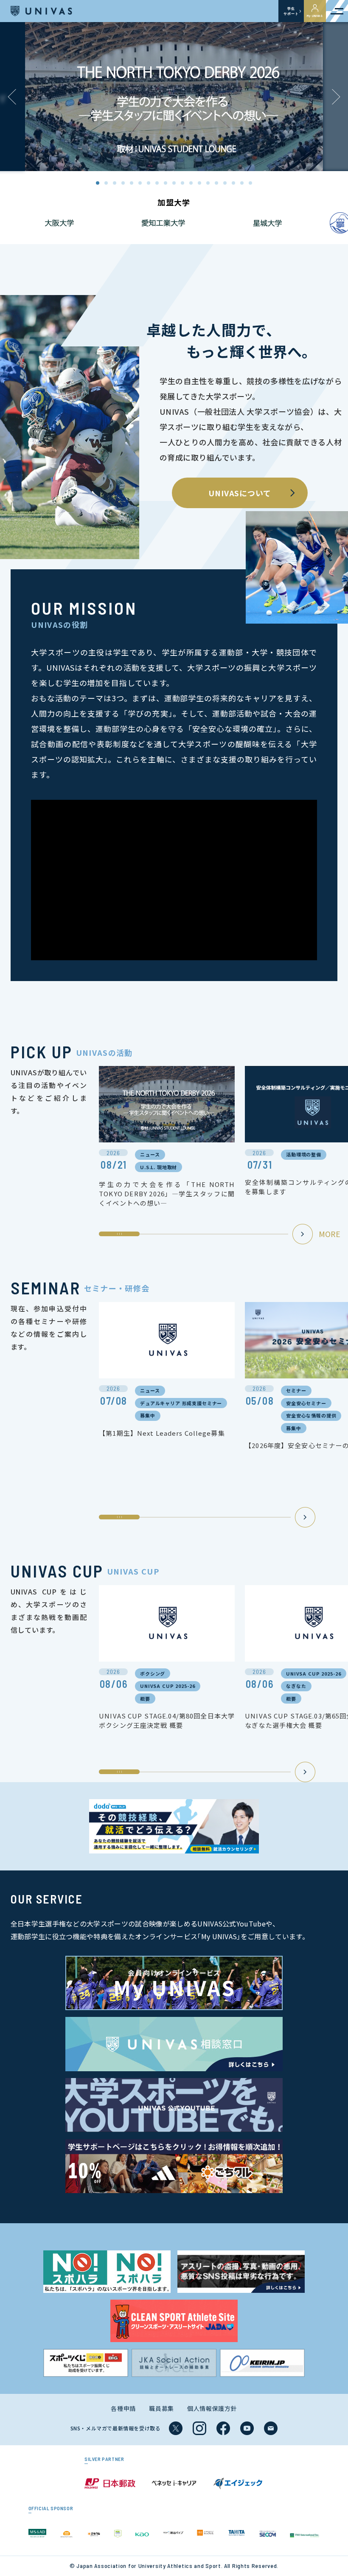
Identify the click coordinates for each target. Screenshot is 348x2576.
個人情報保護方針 (212, 2408)
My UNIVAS (315, 16)
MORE (330, 1234)
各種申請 (123, 2408)
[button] (336, 97)
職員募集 (161, 2408)
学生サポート (291, 11)
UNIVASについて (240, 493)
